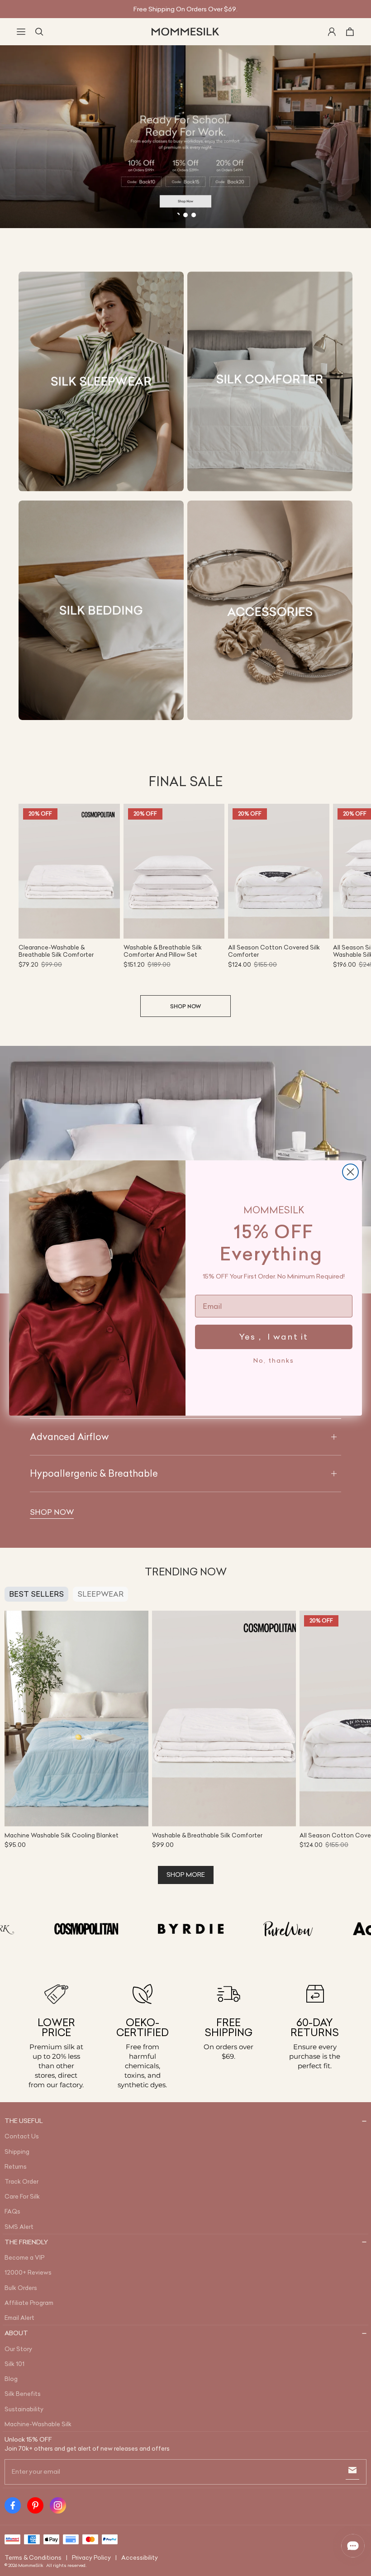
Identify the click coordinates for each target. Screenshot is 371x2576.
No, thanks (274, 1360)
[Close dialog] (350, 1172)
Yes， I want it (274, 1337)
